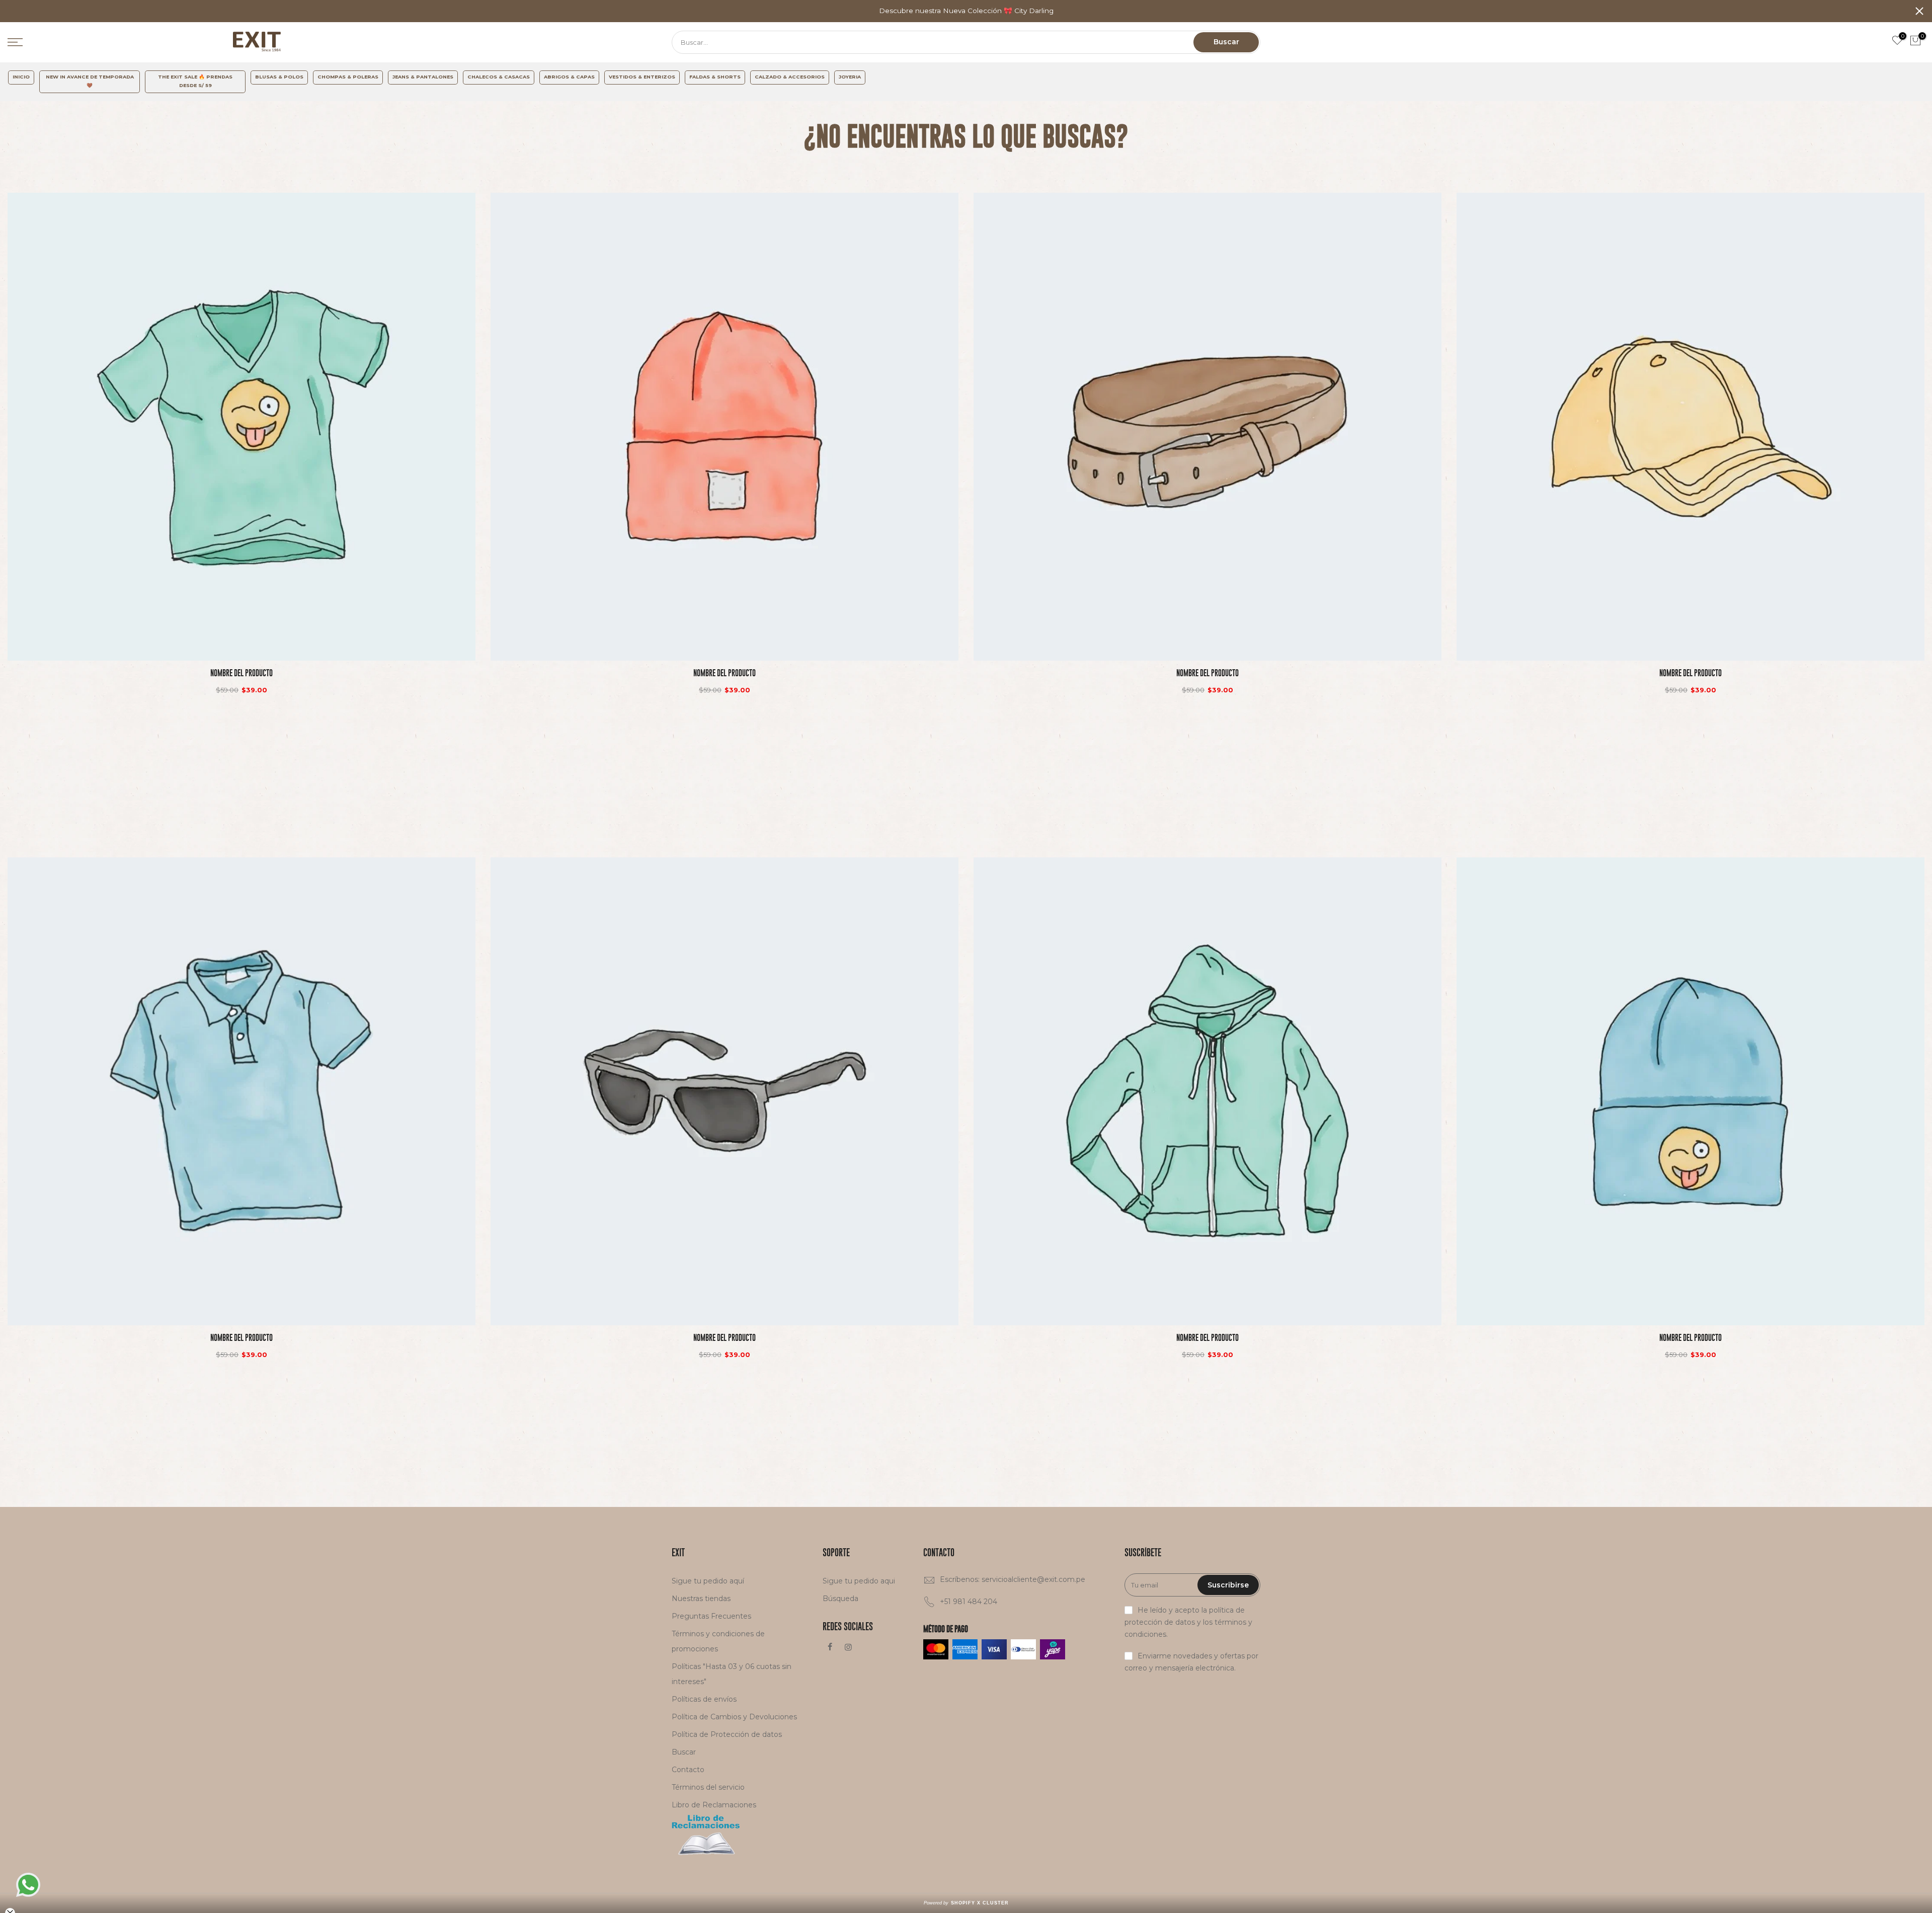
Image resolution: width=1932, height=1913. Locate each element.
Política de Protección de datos (727, 1734)
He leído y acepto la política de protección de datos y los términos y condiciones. (1188, 1622)
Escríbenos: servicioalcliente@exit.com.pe (1013, 1579)
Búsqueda (840, 1599)
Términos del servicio (708, 1787)
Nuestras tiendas (701, 1599)
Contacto (688, 1770)
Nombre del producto (242, 673)
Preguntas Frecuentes (711, 1616)
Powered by (966, 1903)
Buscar (1226, 42)
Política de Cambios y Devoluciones (734, 1717)
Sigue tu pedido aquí (708, 1581)
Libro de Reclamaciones (714, 1805)
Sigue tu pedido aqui (859, 1581)
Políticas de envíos (704, 1699)
